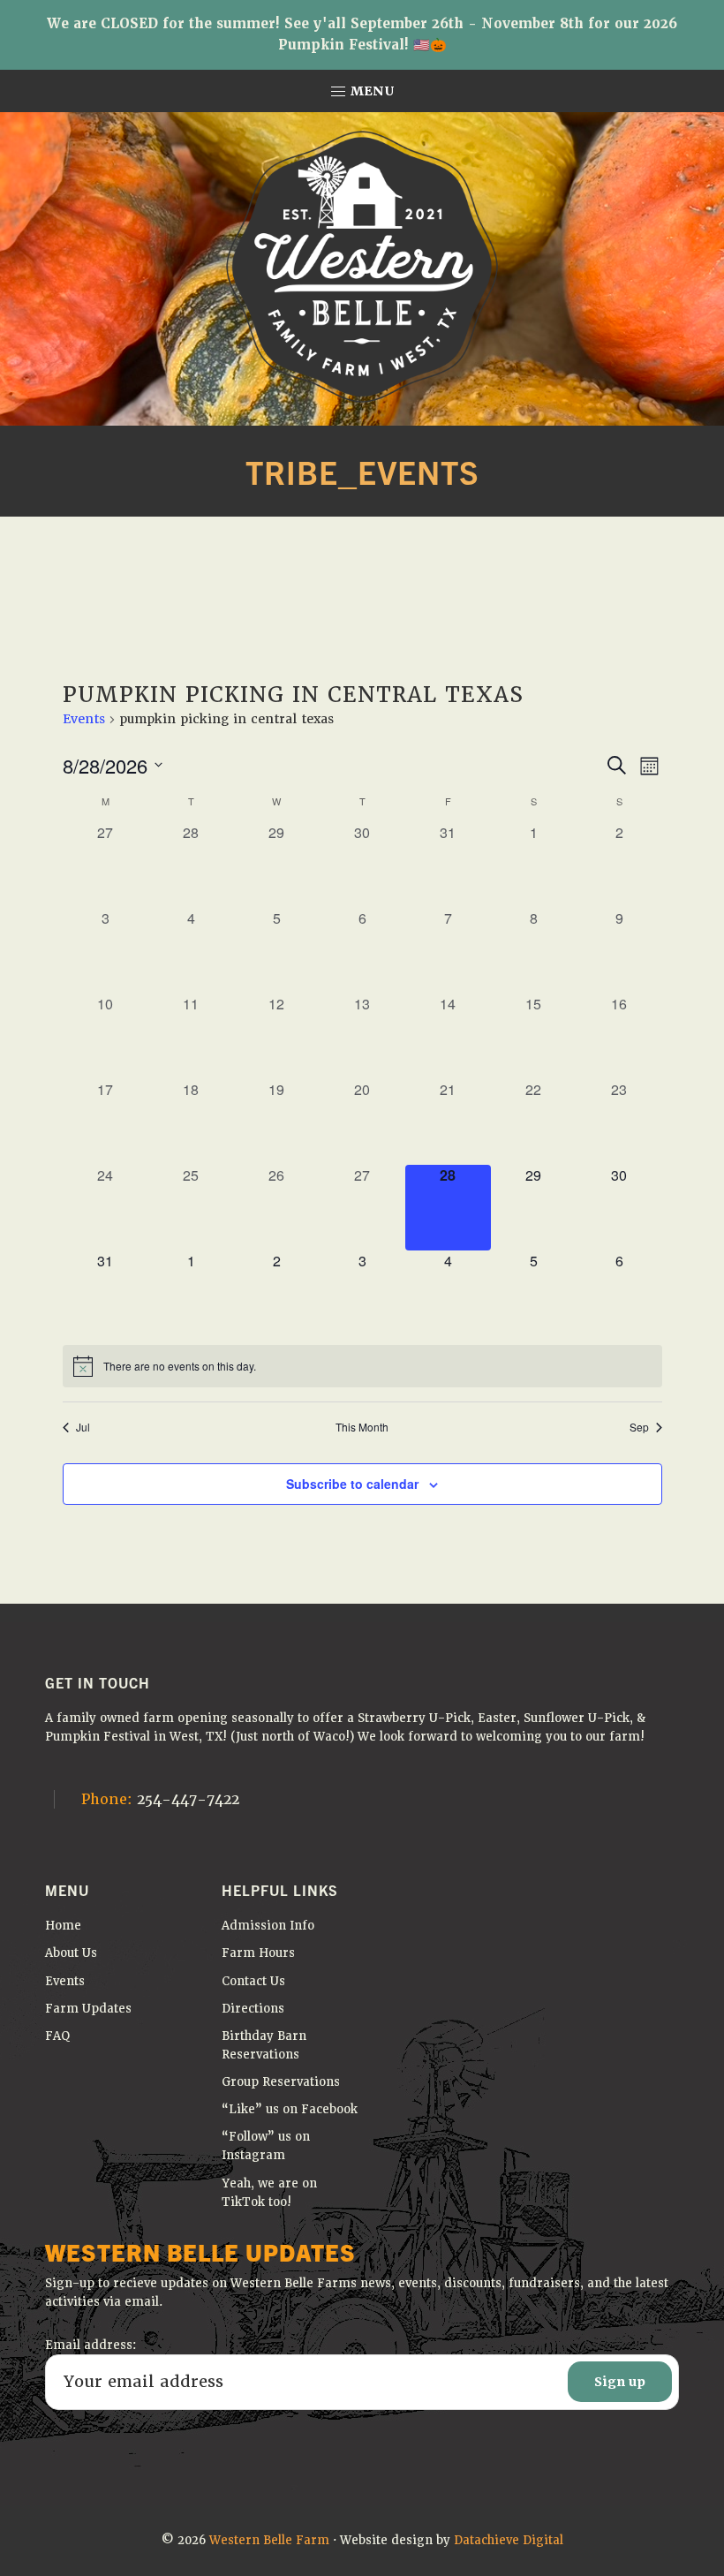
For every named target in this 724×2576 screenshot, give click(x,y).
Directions (253, 2009)
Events (84, 719)
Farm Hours (258, 1953)
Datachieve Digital (509, 2540)
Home (63, 1926)
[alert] (362, 1366)
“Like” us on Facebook (290, 2109)
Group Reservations (281, 2082)
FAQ (58, 2036)
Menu (371, 91)
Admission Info (268, 1926)
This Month (362, 1427)
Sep (639, 1427)
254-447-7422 (160, 1799)
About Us (71, 1953)
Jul (83, 1427)
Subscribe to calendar (352, 1484)
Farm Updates (88, 2009)
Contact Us (253, 1981)
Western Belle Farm (269, 2540)
